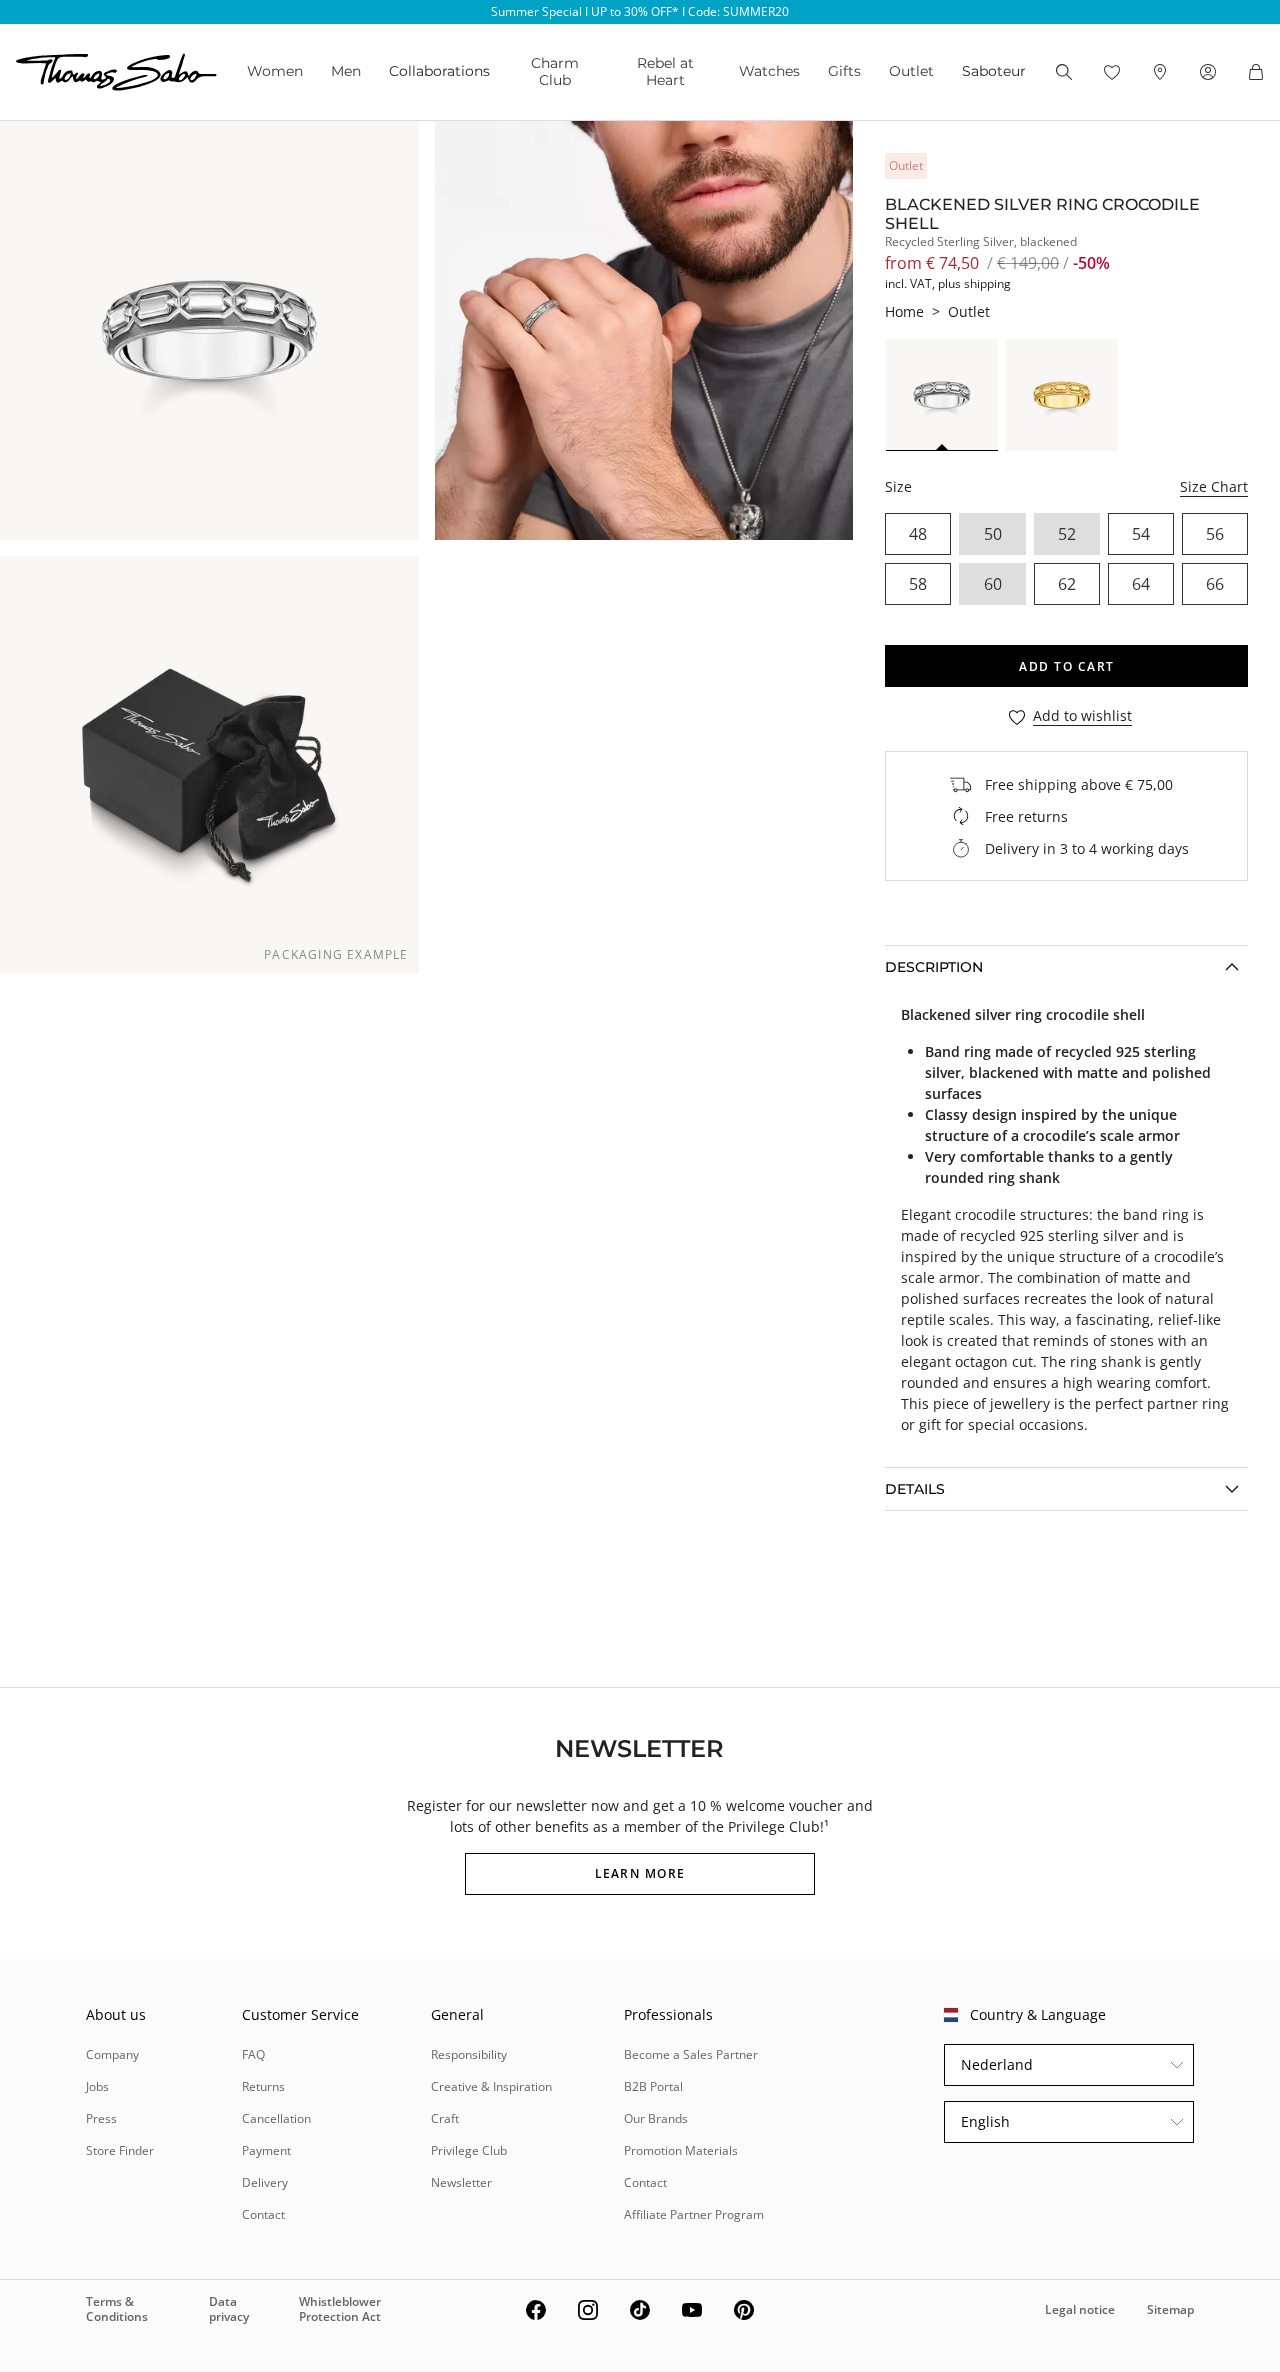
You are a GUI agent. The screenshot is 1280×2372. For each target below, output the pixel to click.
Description (934, 967)
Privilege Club (469, 2150)
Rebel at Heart (665, 71)
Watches (769, 71)
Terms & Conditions (117, 2308)
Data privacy (229, 2308)
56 (1215, 534)
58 (918, 584)
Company (112, 2054)
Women (275, 71)
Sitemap (1170, 2309)
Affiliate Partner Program (694, 2214)
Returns (263, 2086)
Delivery (265, 2182)
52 (1067, 534)
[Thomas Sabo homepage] (116, 72)
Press (101, 2118)
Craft (445, 2118)
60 (993, 584)
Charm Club (555, 71)
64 (1141, 584)
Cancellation (276, 2118)
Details (915, 1489)
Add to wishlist (1082, 716)
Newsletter (461, 2182)
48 (918, 534)
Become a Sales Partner (691, 2054)
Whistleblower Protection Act (340, 2308)
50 (993, 534)
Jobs (97, 2086)
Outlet (911, 71)
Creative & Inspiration (491, 2086)
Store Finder (120, 2150)
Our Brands (656, 2118)
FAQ (253, 2054)
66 (1215, 584)
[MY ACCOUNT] (1208, 72)
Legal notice (1080, 2309)
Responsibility (469, 2054)
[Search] (1064, 72)
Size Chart (1214, 486)
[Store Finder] (1160, 72)
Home (904, 311)
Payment (266, 2150)
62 (1067, 584)
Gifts (844, 71)
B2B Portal (653, 2086)
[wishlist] (1112, 72)
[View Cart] (1256, 72)
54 (1141, 534)
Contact (263, 2214)
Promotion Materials (681, 2150)
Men (346, 71)
